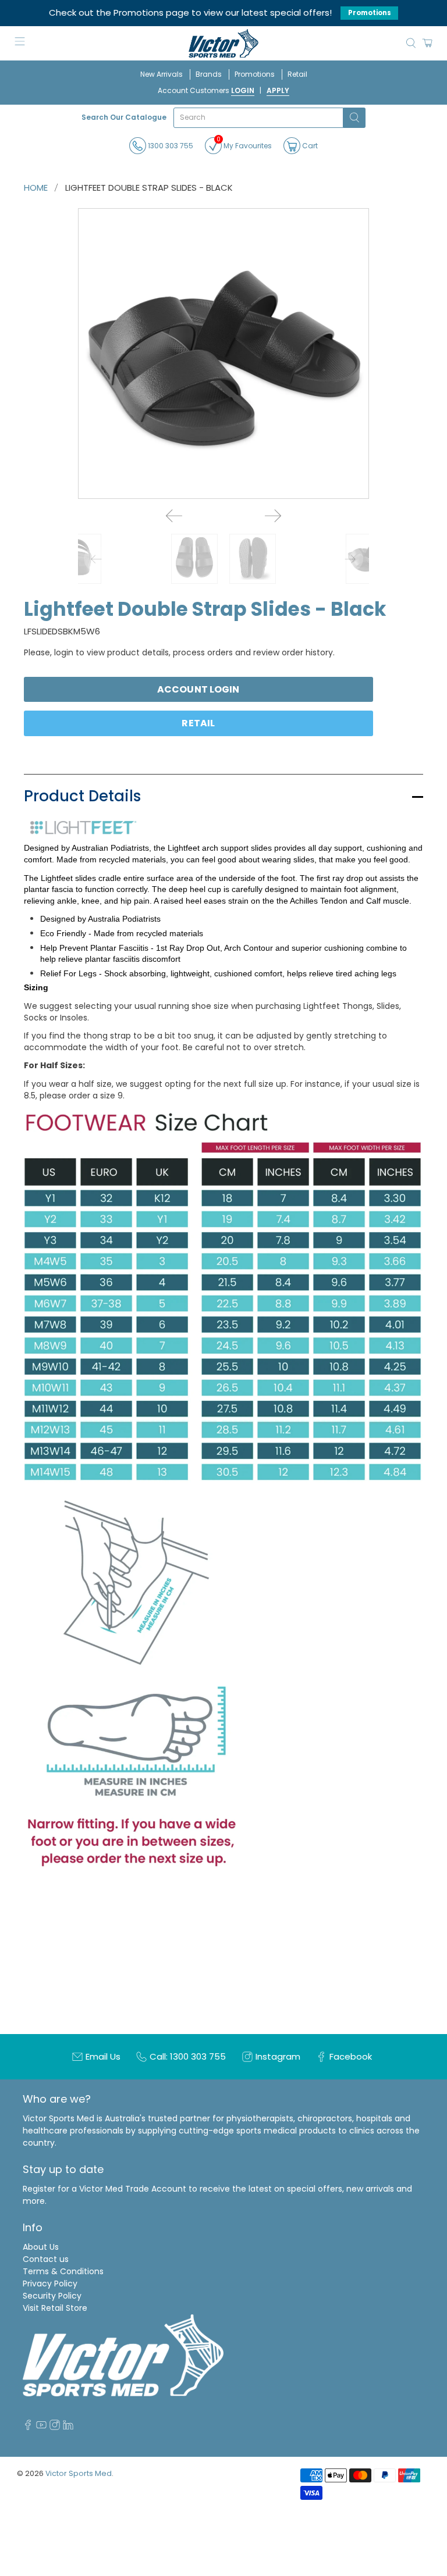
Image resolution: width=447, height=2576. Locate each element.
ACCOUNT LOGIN (198, 689)
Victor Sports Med (79, 2473)
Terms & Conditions (63, 2271)
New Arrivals (162, 74)
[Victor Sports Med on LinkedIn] (68, 2427)
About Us (41, 2247)
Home (36, 188)
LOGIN (243, 90)
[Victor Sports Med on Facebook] (28, 2427)
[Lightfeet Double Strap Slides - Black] (223, 354)
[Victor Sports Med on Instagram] (55, 2427)
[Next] (273, 516)
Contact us (46, 2259)
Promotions (370, 13)
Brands (209, 74)
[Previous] (174, 516)
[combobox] (258, 118)
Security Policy (52, 2296)
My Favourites (244, 144)
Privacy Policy (50, 2284)
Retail (297, 74)
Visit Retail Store (55, 2308)
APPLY (278, 90)
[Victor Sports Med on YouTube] (41, 2427)
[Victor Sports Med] (223, 43)
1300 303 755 (170, 146)
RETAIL (198, 723)
